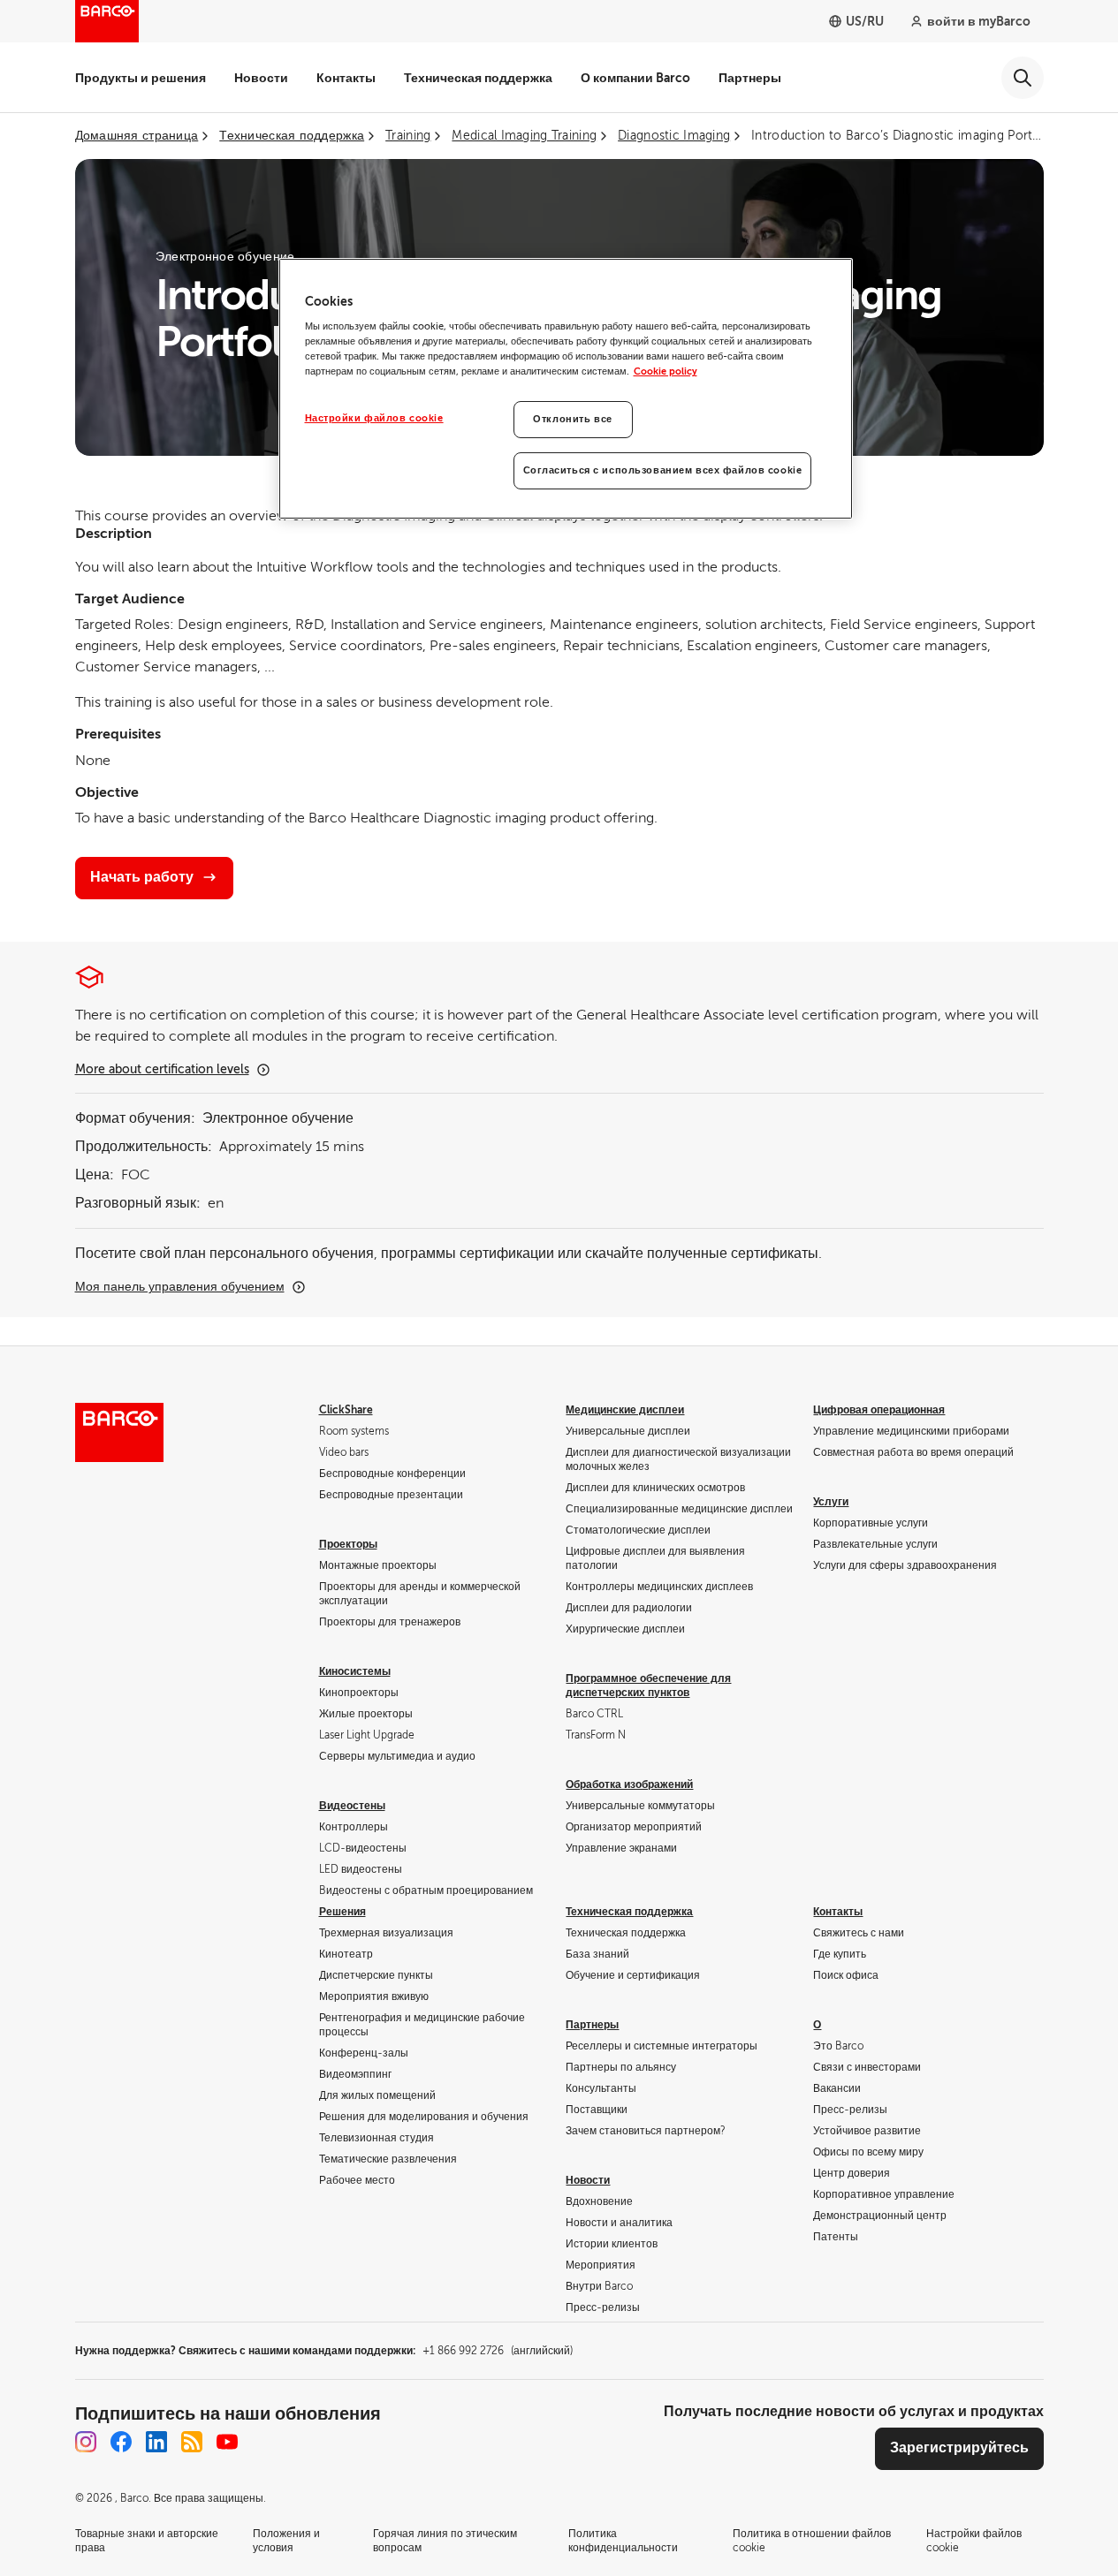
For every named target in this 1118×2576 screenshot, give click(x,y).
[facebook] (121, 2442)
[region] (566, 389)
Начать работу (142, 877)
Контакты (346, 78)
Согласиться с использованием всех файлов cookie (663, 470)
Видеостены (352, 1806)
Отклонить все (572, 419)
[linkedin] (156, 2442)
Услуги (831, 1502)
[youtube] (227, 2442)
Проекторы (348, 1544)
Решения (342, 1912)
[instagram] (86, 2442)
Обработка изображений (629, 1784)
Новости (261, 78)
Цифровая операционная (879, 1410)
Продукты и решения (141, 78)
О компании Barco (635, 78)
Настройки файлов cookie (374, 418)
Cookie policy (665, 371)
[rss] (192, 2442)
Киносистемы (355, 1671)
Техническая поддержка (478, 78)
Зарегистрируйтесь (959, 2448)
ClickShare (346, 1410)
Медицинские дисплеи (625, 1410)
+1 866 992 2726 (498, 2351)
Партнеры (750, 78)
